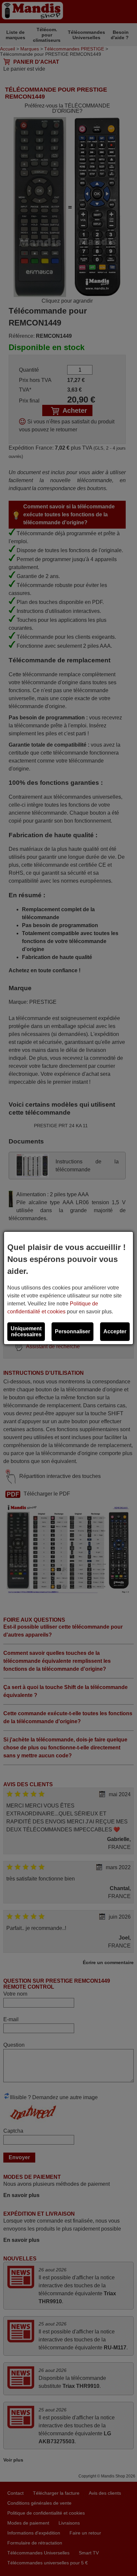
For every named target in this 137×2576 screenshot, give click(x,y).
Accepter (115, 1331)
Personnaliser (72, 1331)
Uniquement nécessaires (26, 1331)
